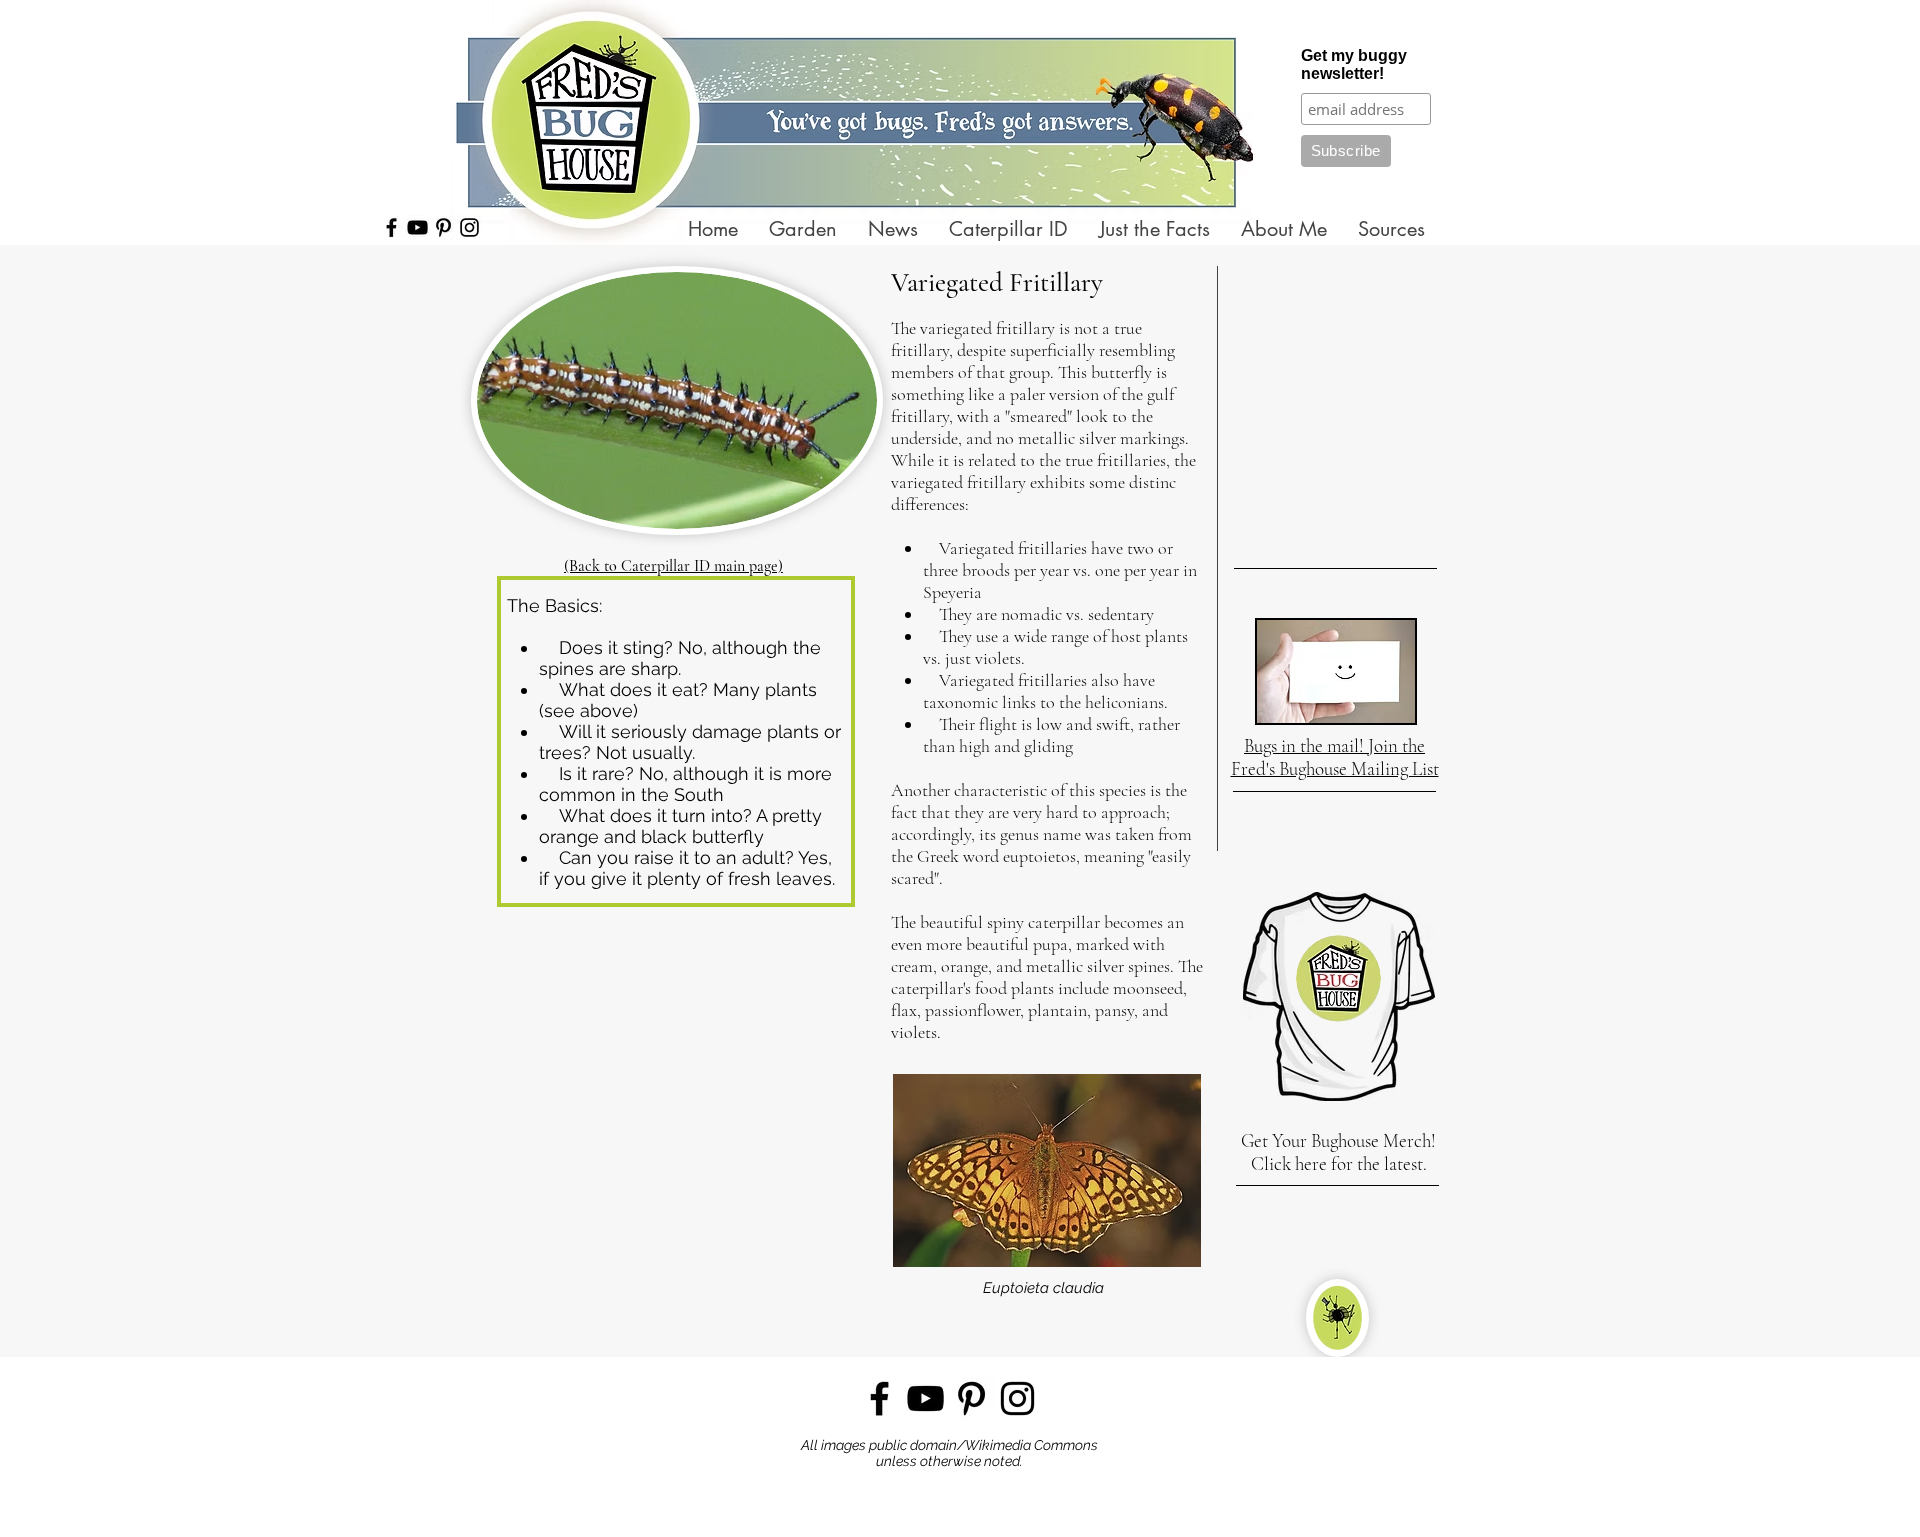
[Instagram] (469, 227)
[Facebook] (391, 227)
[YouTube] (417, 227)
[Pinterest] (443, 227)
